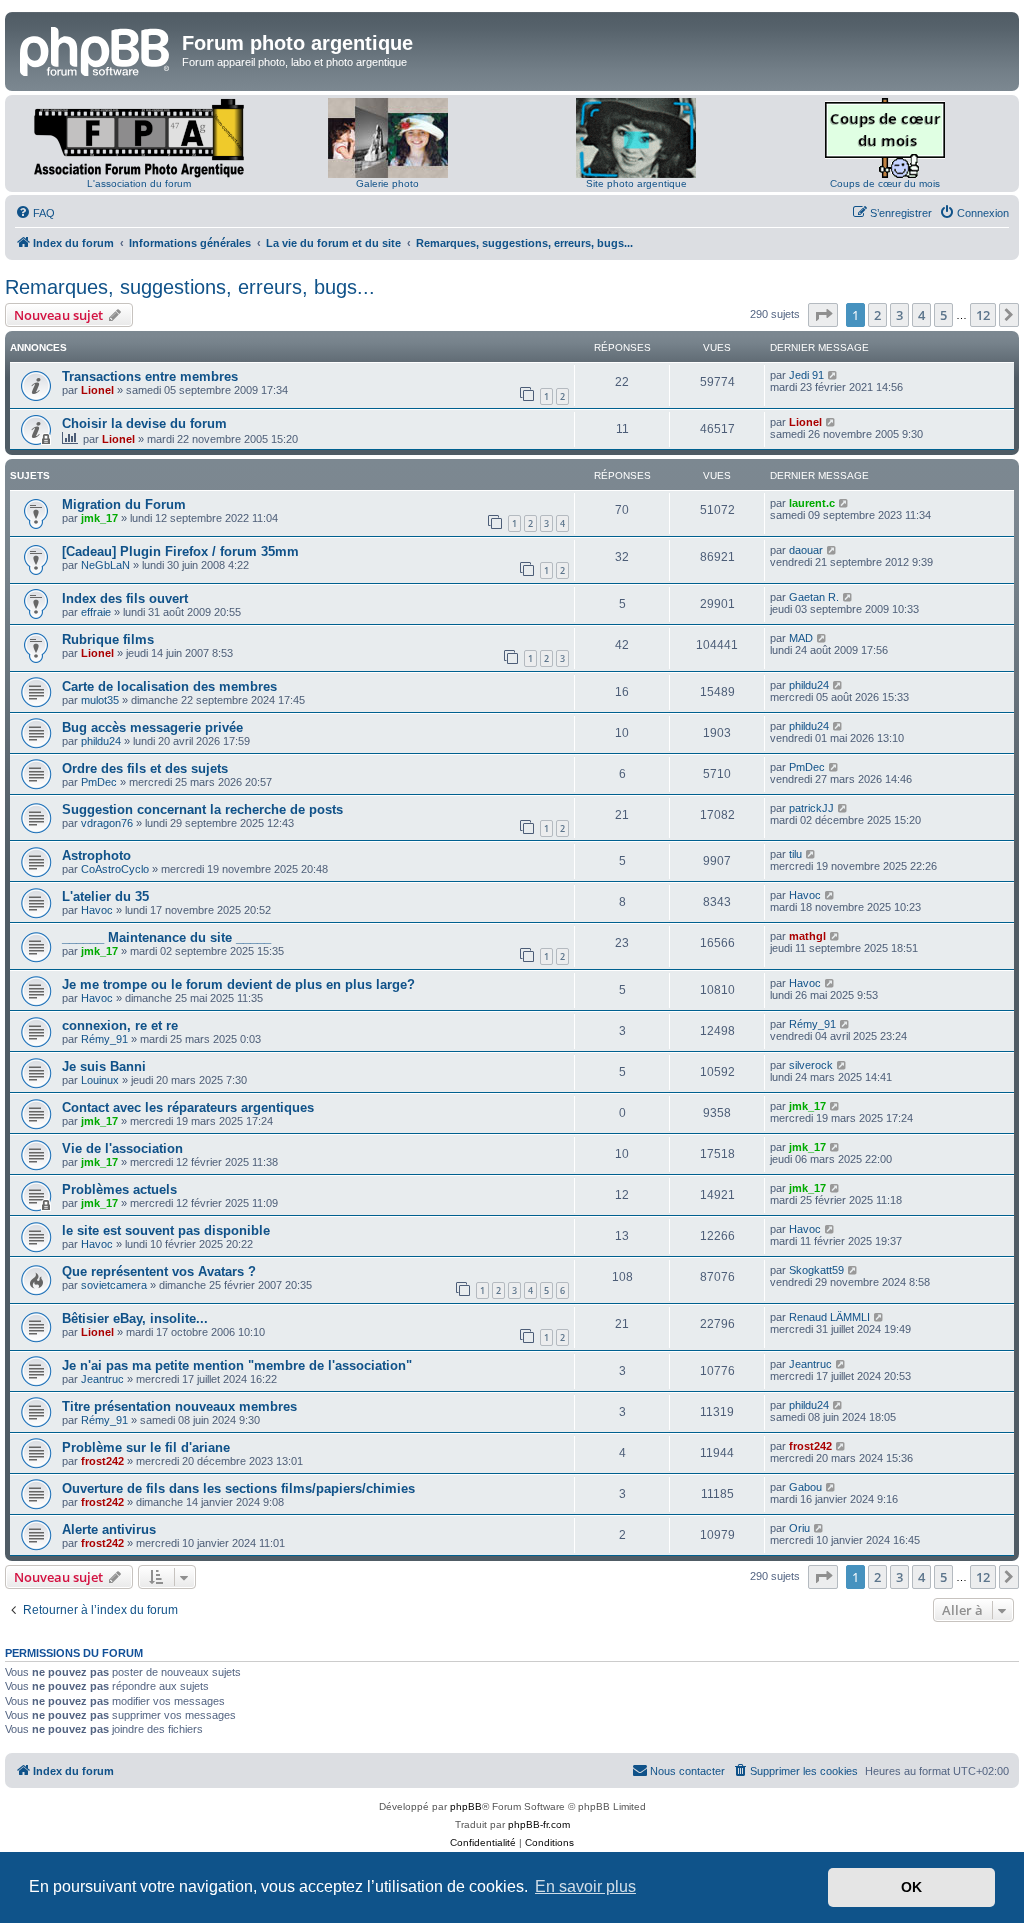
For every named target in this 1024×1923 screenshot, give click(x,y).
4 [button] (921, 315)
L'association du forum (139, 183)
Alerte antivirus (109, 1529)
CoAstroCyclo (115, 869)
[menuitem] (35, 213)
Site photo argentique (636, 183)
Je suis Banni (104, 1066)
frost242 (102, 1461)
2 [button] (877, 315)
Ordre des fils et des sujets (145, 768)
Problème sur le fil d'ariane (146, 1447)
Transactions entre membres (150, 376)
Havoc (97, 910)
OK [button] (911, 1887)
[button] (823, 315)
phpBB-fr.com (539, 1824)
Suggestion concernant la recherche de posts (202, 809)
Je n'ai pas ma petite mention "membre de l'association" (237, 1365)
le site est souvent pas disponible (166, 1230)
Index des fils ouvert (125, 598)
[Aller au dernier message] (833, 375)
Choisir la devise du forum (144, 423)
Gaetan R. (814, 597)
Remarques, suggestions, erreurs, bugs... (190, 287)
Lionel (97, 390)
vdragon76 (107, 823)
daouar (806, 550)
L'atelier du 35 (105, 896)
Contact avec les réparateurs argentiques (188, 1107)
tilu (795, 854)
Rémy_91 (104, 1039)
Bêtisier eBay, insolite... (135, 1318)
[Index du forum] (96, 49)
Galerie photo (387, 183)
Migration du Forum (124, 504)
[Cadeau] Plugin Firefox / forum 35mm (180, 551)
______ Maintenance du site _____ (166, 937)
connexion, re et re (120, 1025)
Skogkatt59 (816, 1270)
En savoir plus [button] (585, 1886)
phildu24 (809, 685)
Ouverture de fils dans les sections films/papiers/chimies (238, 1488)
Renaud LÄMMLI (829, 1317)
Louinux (100, 1080)
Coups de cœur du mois (885, 183)
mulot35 (100, 700)
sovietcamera (114, 1285)
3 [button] (899, 315)
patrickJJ (811, 808)
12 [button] (983, 315)
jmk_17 (99, 518)
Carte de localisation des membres (169, 686)
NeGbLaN (105, 565)
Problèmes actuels (119, 1189)
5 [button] (943, 315)
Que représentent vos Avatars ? (159, 1271)
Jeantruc (102, 1379)
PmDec (99, 782)
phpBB (466, 1806)
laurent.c (812, 503)
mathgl (807, 936)
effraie (96, 612)
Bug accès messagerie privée (152, 727)
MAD (801, 638)
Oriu (799, 1528)
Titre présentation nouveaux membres (179, 1406)
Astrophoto (96, 855)
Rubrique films (108, 639)
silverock (811, 1065)
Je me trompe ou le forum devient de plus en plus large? (238, 984)
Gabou (805, 1487)
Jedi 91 (806, 375)
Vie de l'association (122, 1148)
